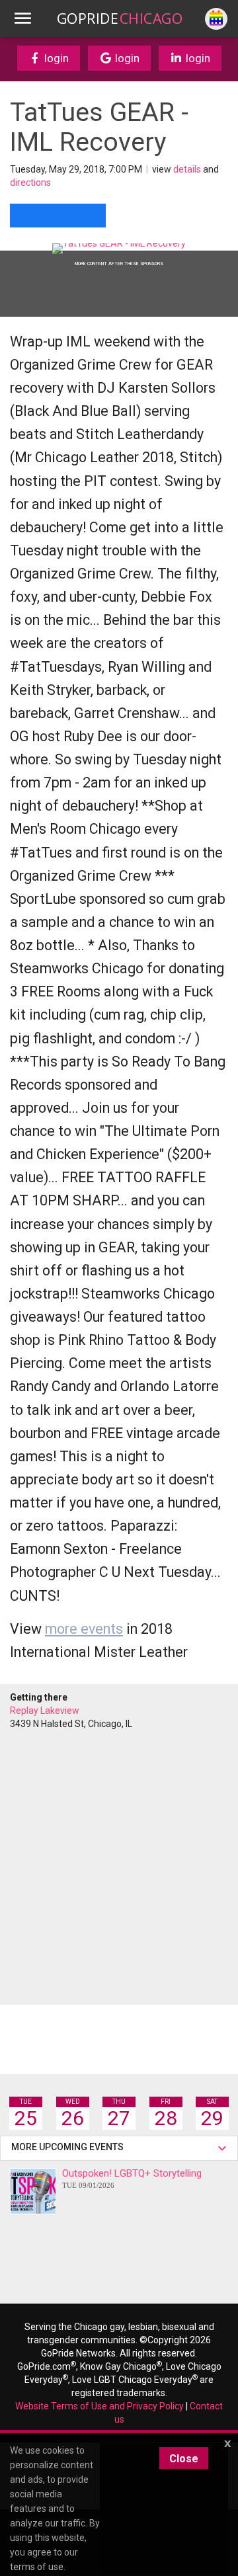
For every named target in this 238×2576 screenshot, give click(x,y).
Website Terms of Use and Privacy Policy (99, 2406)
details (187, 169)
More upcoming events (69, 2147)
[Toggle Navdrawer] (22, 19)
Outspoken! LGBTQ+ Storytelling (132, 2178)
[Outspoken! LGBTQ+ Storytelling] (33, 2191)
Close (184, 2459)
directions (30, 182)
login (55, 58)
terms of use (37, 2567)
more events (84, 1629)
